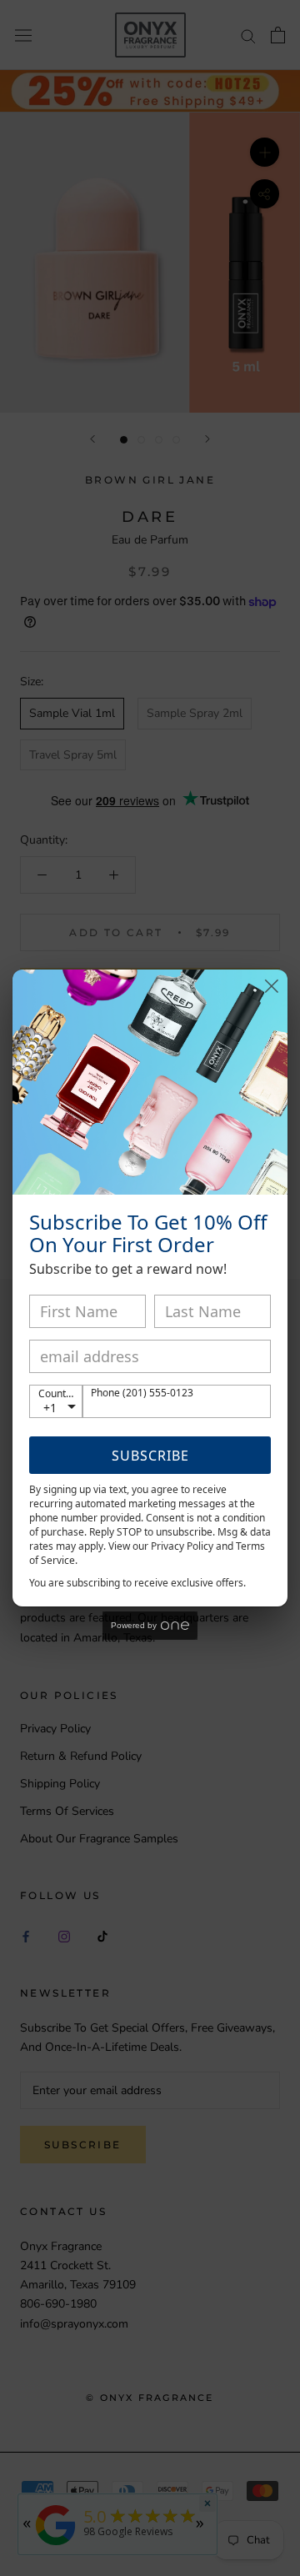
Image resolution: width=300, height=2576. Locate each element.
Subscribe (150, 1456)
